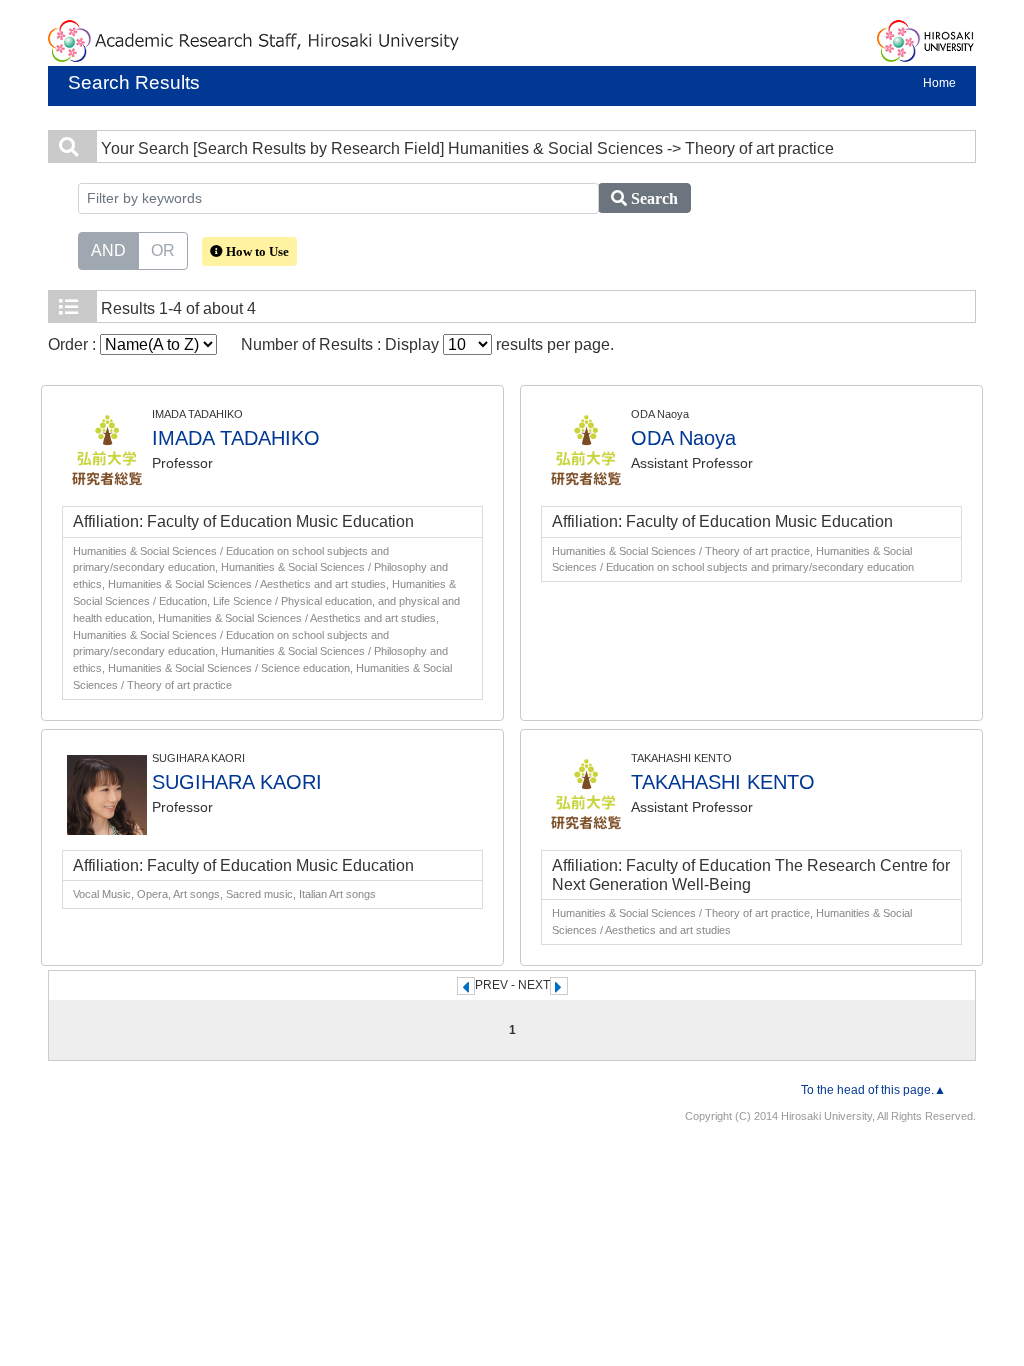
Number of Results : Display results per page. (427, 344)
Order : (74, 344)
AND (108, 250)
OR (163, 250)
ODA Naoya (683, 438)
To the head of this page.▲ (873, 1090)
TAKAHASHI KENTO (723, 782)
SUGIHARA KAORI (237, 782)
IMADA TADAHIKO (236, 438)
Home (939, 83)
